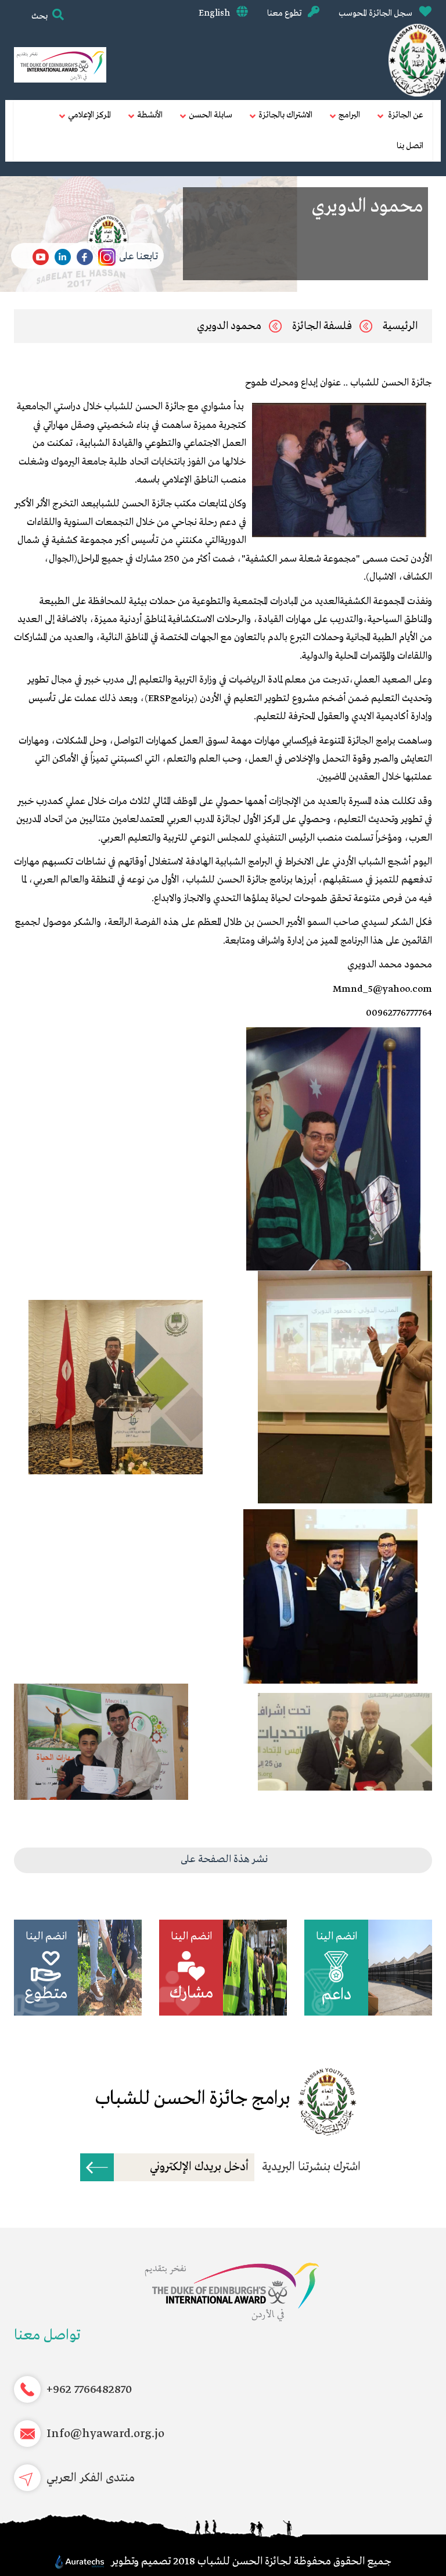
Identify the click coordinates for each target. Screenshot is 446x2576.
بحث (39, 16)
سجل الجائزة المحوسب (376, 13)
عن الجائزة (405, 115)
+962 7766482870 (89, 2390)
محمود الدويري (229, 326)
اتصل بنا (410, 146)
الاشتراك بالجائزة (285, 115)
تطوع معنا (285, 13)
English (215, 13)
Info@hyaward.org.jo (105, 2434)
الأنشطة (150, 115)
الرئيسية (400, 326)
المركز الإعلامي (89, 115)
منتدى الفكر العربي (91, 2478)
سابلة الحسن (211, 115)
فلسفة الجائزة (322, 326)
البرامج (349, 115)
